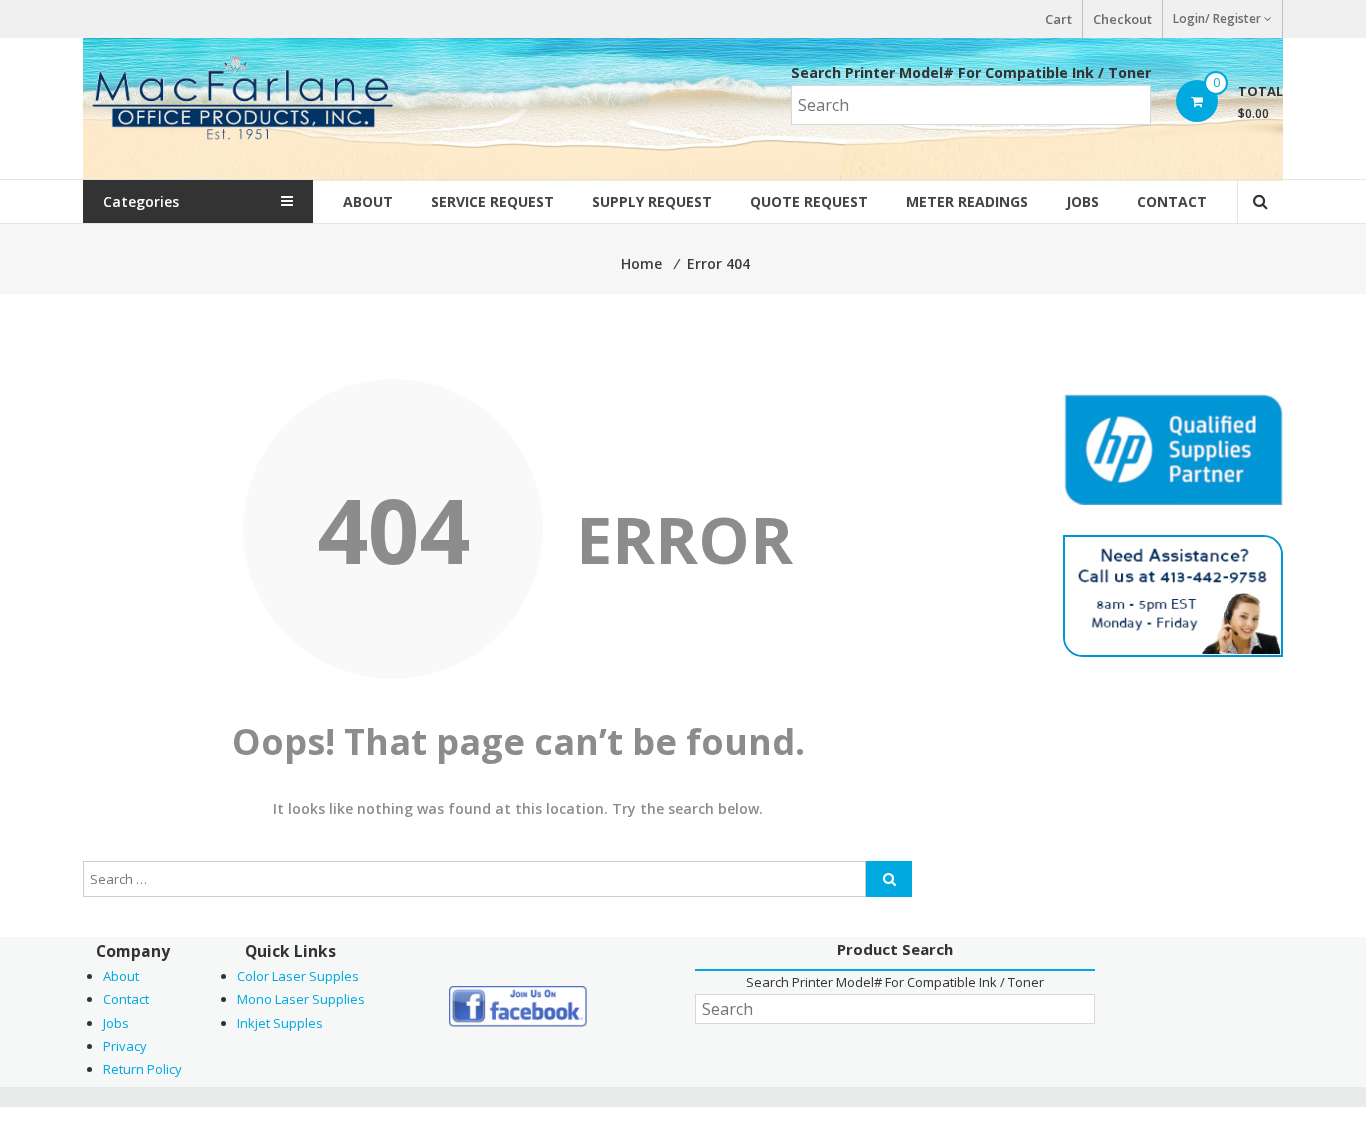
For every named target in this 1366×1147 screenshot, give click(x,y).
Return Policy (142, 1069)
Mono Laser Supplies (301, 999)
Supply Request (652, 201)
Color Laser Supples (298, 976)
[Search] (889, 879)
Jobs (1082, 201)
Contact (1172, 201)
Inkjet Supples (280, 1023)
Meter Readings (967, 201)
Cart (1058, 19)
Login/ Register (1217, 18)
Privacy (125, 1046)
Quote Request (809, 201)
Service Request (492, 201)
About (368, 201)
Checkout (1122, 19)
